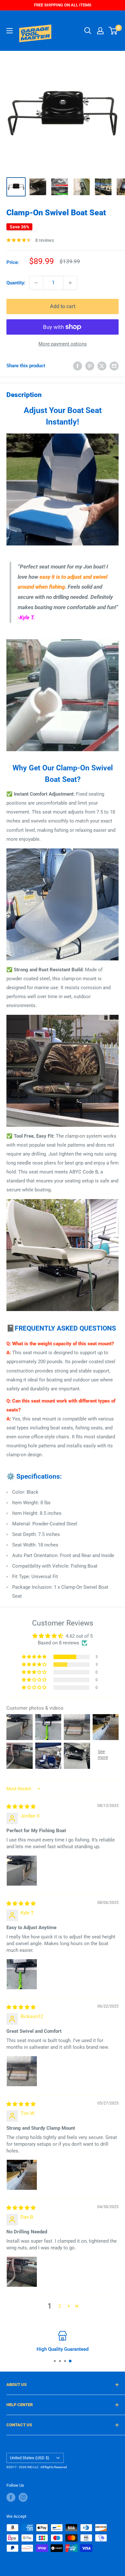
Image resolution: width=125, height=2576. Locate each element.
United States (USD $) (30, 2458)
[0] (113, 31)
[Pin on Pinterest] (90, 366)
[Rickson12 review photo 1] (22, 2071)
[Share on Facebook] (78, 366)
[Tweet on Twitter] (102, 366)
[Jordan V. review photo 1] (22, 1871)
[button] (35, 1657)
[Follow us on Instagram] (23, 2497)
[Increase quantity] (70, 283)
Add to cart (63, 306)
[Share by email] (114, 366)
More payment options (63, 344)
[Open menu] (10, 31)
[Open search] (88, 31)
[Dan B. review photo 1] (22, 2272)
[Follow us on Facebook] (11, 2497)
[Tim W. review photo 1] (22, 2175)
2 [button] (60, 2306)
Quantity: (16, 283)
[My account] (100, 31)
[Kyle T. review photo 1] (22, 1974)
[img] (21, 1807)
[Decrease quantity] (36, 283)
